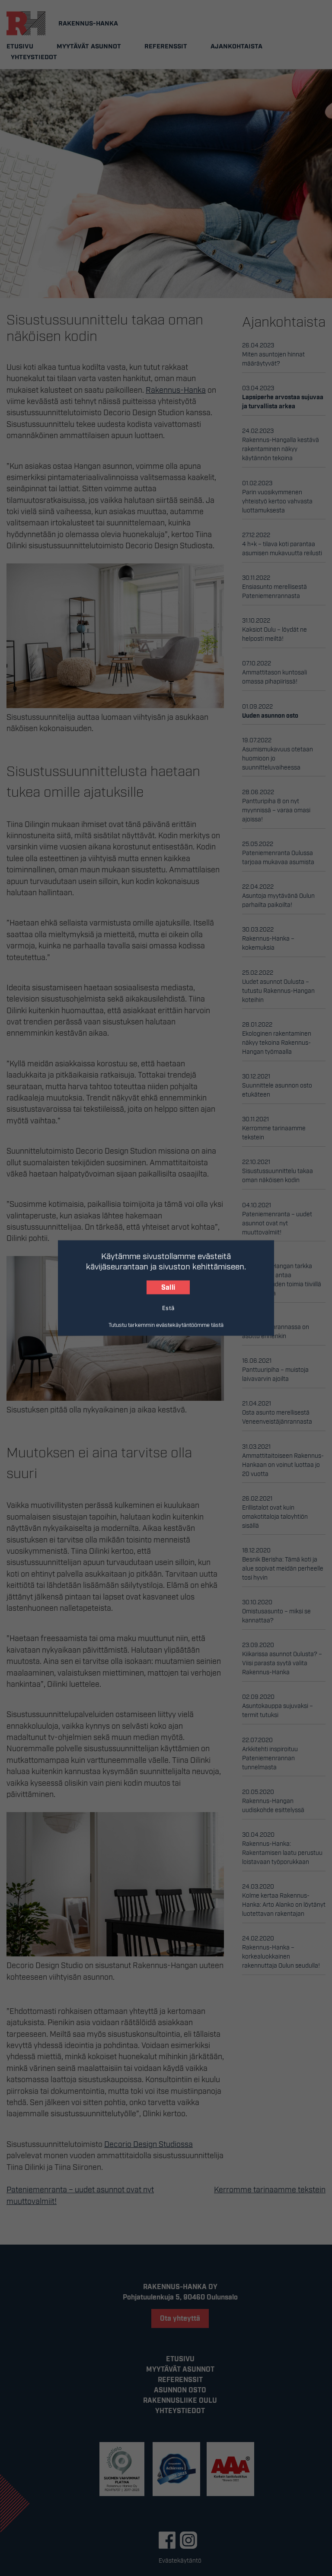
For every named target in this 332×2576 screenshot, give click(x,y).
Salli (168, 1288)
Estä (168, 1307)
